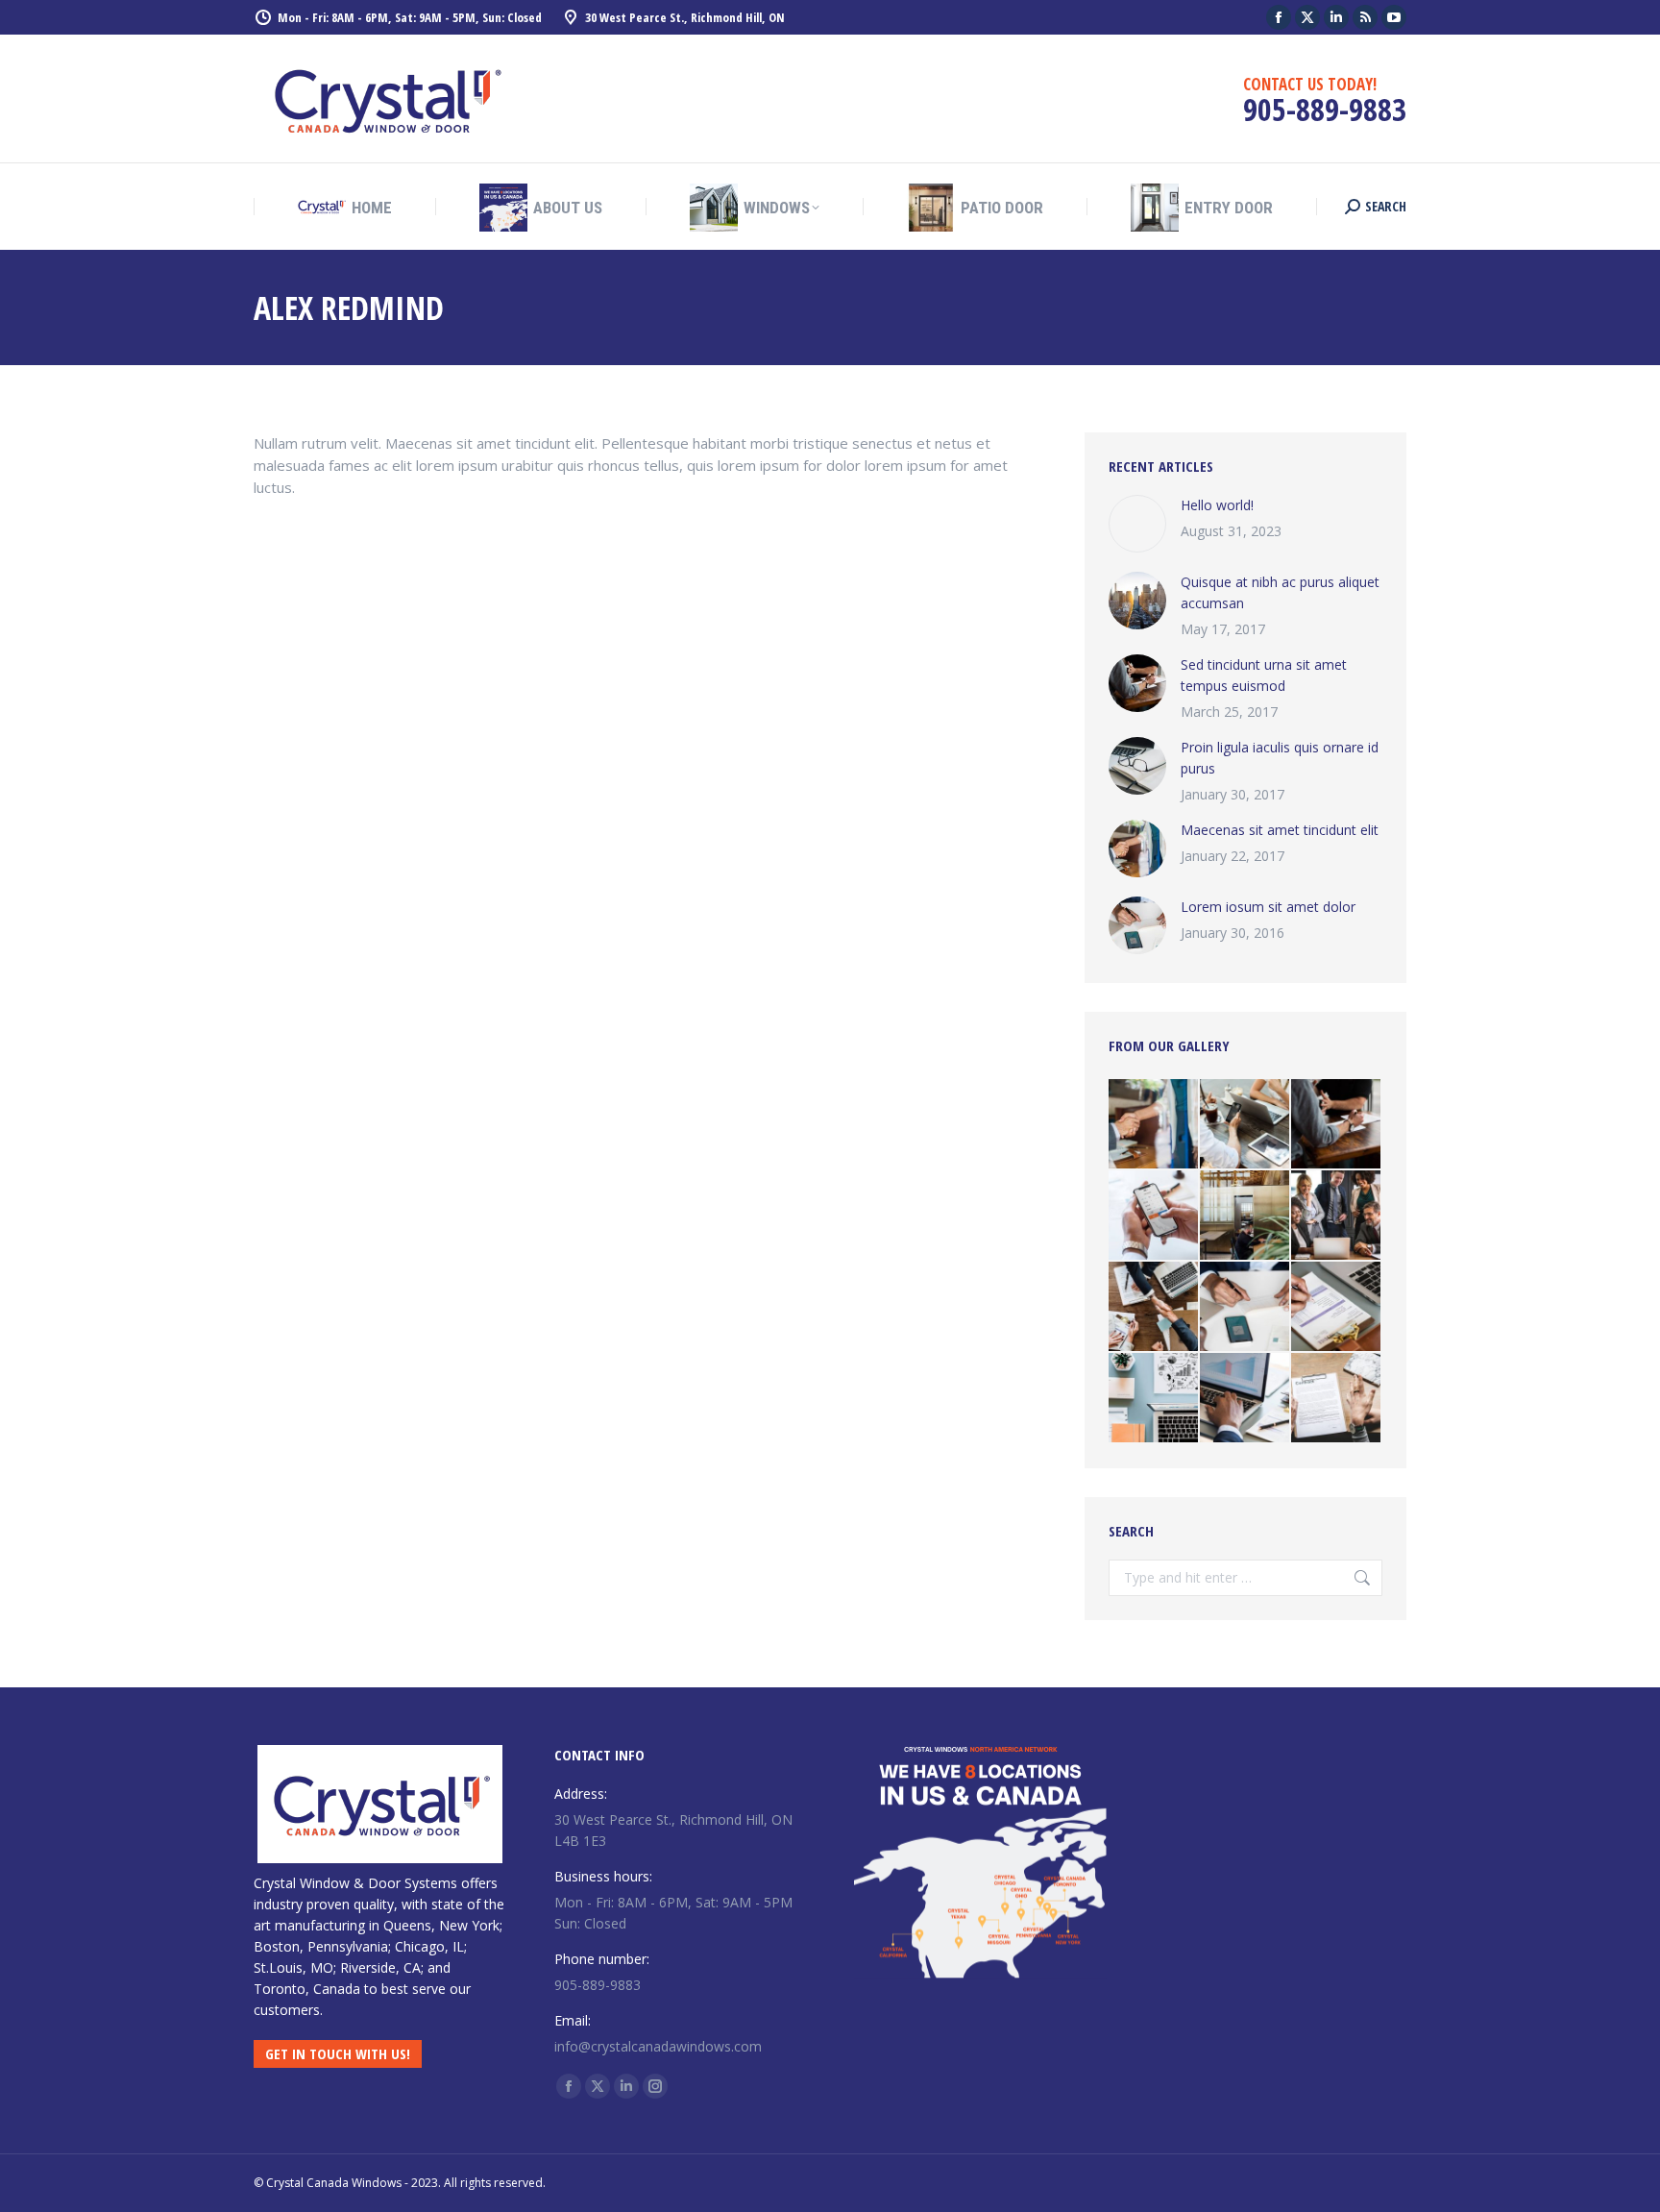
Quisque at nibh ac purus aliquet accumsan (1280, 592)
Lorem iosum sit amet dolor (1268, 907)
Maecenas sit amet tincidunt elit (1280, 830)
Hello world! (1217, 505)
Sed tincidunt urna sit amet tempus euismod (1264, 675)
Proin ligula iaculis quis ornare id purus (1280, 758)
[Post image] (1137, 524)
